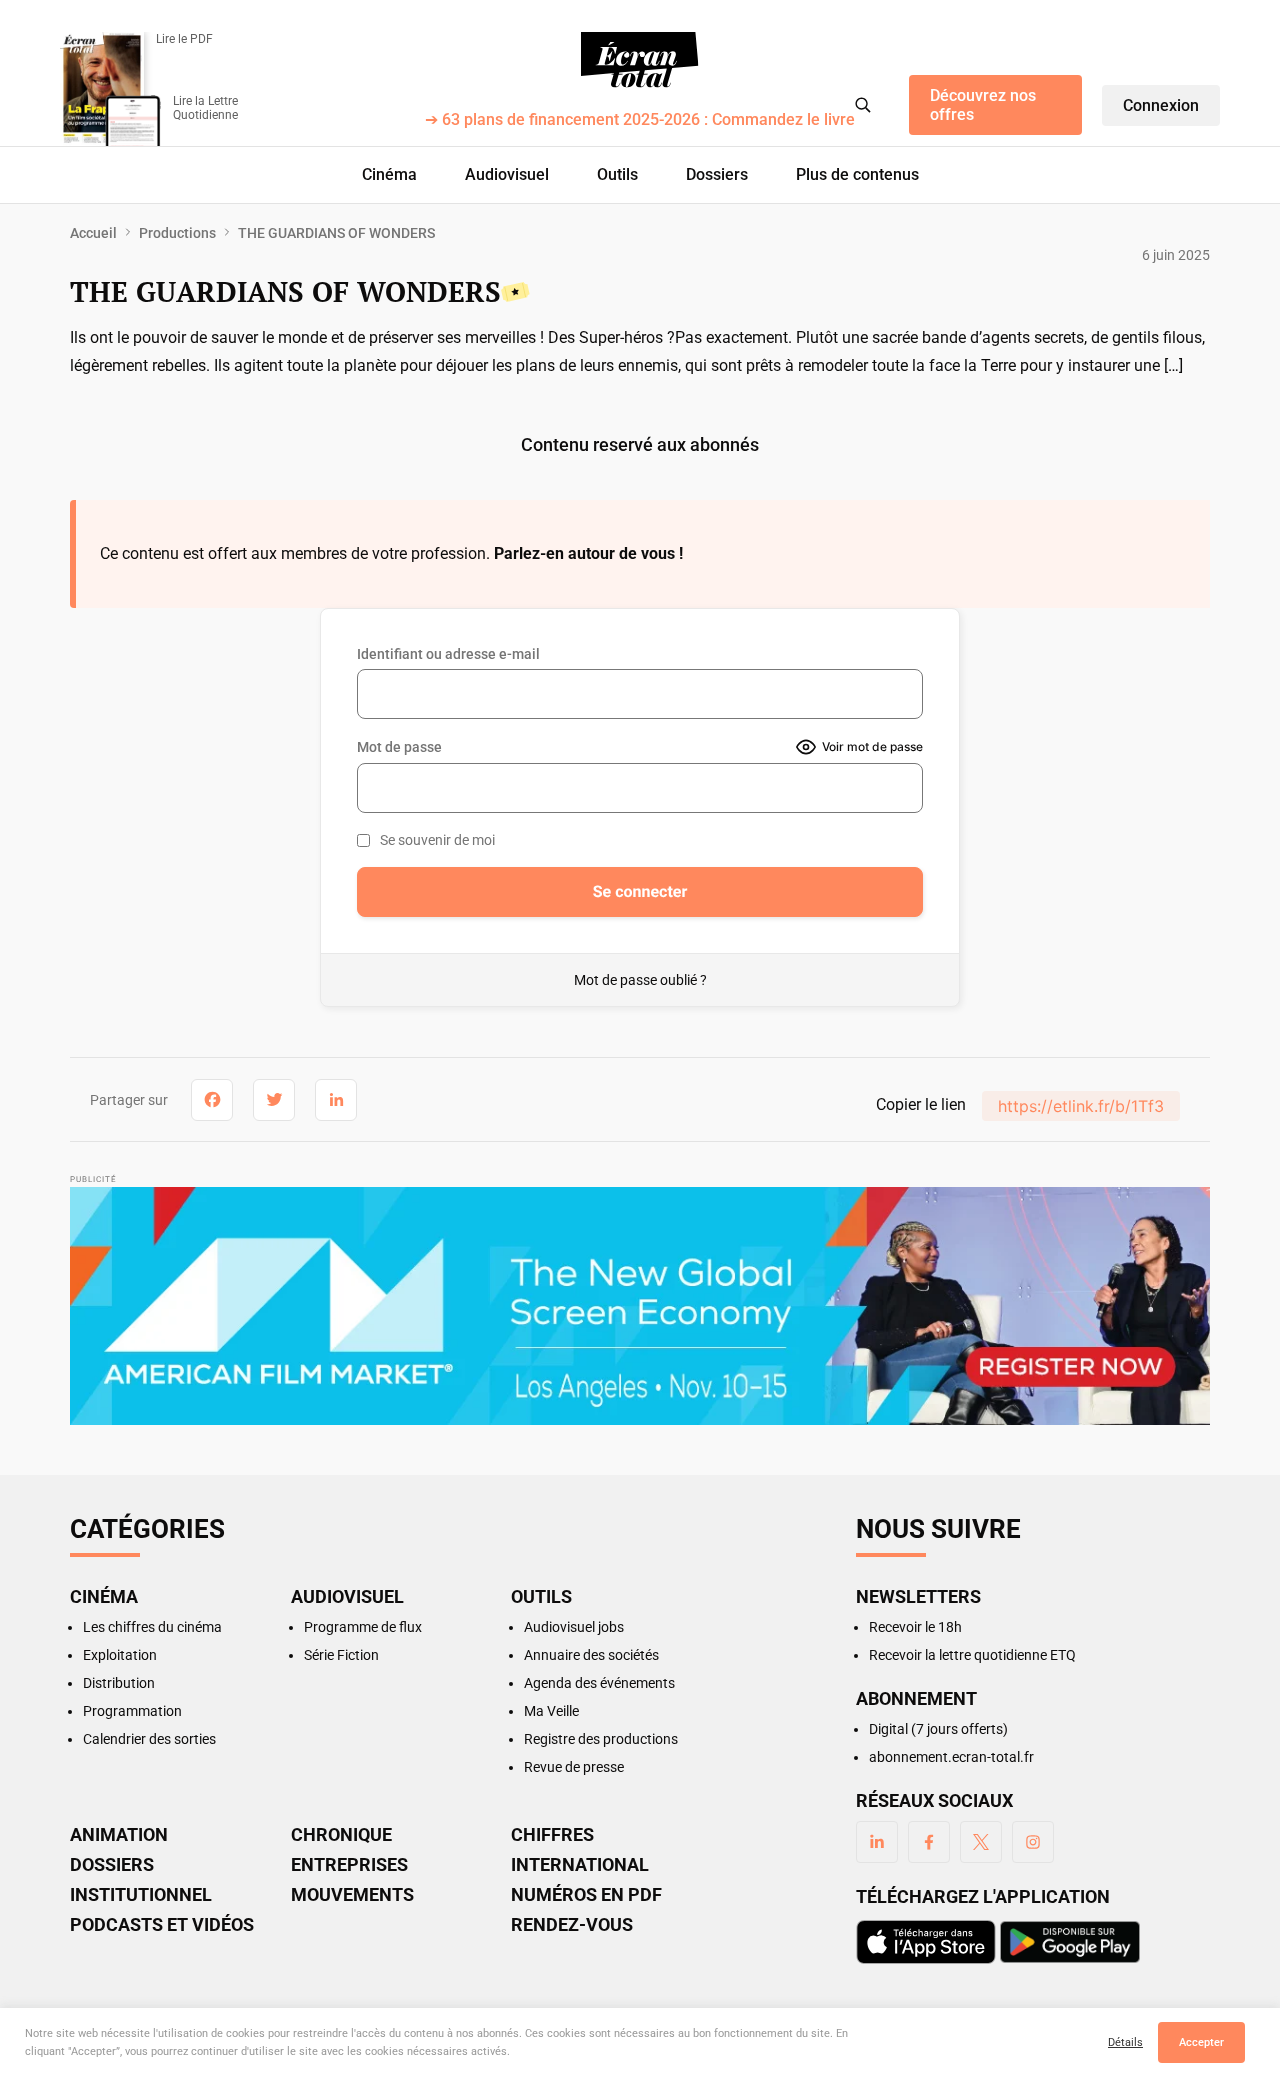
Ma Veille (551, 1711)
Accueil (93, 233)
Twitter (981, 1842)
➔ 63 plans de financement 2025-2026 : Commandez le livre (640, 120)
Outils (617, 174)
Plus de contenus (857, 174)
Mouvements (352, 1895)
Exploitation (120, 1655)
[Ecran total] (640, 60)
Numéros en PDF (586, 1895)
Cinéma (389, 174)
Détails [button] (1125, 2042)
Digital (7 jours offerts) (938, 1729)
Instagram (1033, 1842)
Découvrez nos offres (983, 105)
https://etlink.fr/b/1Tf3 (1081, 1106)
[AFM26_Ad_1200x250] (640, 1306)
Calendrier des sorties (149, 1739)
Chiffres (552, 1835)
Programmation (132, 1711)
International (580, 1865)
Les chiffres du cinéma (152, 1627)
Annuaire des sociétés (591, 1655)
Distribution (119, 1683)
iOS (926, 1942)
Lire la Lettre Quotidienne (205, 108)
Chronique (341, 1835)
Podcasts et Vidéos (162, 1925)
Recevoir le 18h (915, 1627)
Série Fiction (341, 1655)
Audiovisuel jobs (574, 1627)
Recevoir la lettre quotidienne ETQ (972, 1655)
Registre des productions (601, 1739)
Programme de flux (363, 1627)
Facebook (929, 1842)
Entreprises (349, 1865)
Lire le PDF (184, 39)
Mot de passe (399, 747)
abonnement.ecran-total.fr (951, 1757)
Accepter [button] (1201, 2042)
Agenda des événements (599, 1683)
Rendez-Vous (572, 1925)
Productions (177, 233)
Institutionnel (141, 1895)
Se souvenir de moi (437, 840)
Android (1070, 1942)
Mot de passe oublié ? (640, 980)
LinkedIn (877, 1842)
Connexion (1161, 105)
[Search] (863, 105)
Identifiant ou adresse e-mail (448, 654)
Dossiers (717, 174)
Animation (119, 1835)
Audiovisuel (507, 174)
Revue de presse (574, 1767)
